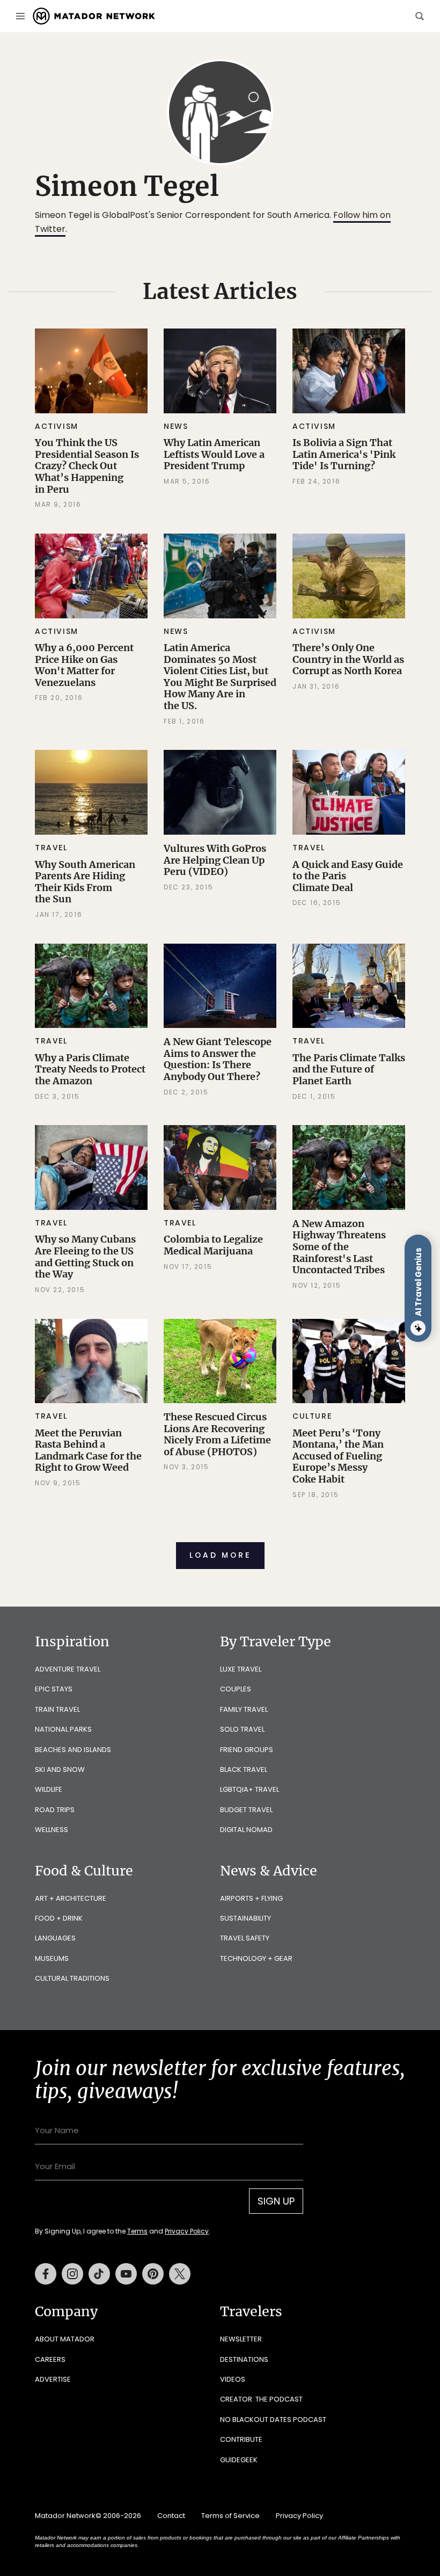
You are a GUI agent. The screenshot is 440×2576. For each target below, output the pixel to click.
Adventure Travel (68, 1669)
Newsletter (241, 2339)
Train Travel (57, 1709)
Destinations (244, 2359)
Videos (233, 2379)
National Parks (63, 1729)
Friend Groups (247, 1750)
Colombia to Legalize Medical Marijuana (213, 1245)
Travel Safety (245, 1938)
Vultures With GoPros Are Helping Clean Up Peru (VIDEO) (215, 860)
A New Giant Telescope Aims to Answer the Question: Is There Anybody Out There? (218, 1059)
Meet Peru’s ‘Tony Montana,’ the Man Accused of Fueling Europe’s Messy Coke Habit (338, 1456)
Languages (55, 1938)
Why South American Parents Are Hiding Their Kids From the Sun (85, 882)
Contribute (241, 2439)
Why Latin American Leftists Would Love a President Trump (214, 454)
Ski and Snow (60, 1769)
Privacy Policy (187, 2231)
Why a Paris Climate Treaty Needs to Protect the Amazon (90, 1069)
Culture (312, 1416)
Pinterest (153, 2274)
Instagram (72, 2274)
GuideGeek (239, 2460)
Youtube (126, 2274)
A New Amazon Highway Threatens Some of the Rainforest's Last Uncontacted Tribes (339, 1247)
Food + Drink (59, 1918)
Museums (52, 1958)
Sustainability (245, 1918)
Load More (220, 1555)
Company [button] (66, 2311)
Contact (171, 2516)
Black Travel (244, 1769)
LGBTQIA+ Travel (250, 1789)
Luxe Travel (241, 1669)
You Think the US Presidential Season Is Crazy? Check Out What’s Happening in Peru (87, 466)
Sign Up (276, 2201)
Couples (236, 1689)
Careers (50, 2359)
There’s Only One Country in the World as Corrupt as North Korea (348, 659)
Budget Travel (246, 1810)
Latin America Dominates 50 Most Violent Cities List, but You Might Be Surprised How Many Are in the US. (220, 677)
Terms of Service (230, 2516)
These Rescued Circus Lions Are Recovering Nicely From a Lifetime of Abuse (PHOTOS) (217, 1434)
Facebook (46, 2274)
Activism (57, 426)
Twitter (180, 2274)
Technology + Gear (256, 1958)
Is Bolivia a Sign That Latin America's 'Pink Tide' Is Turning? (344, 454)
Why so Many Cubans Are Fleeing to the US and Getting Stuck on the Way (85, 1257)
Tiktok (99, 2274)
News (176, 426)
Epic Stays (54, 1689)
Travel (51, 848)
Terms (137, 2231)
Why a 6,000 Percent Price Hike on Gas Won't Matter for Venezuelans (84, 665)
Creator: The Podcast (261, 2399)
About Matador (65, 2339)
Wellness (52, 1830)
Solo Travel (242, 1729)
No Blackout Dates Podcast (273, 2420)
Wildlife (49, 1789)
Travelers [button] (251, 2311)
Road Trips (55, 1810)
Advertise (53, 2379)
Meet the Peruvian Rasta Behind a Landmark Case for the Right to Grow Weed (88, 1450)
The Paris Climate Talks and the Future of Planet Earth (349, 1069)
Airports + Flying (251, 1898)
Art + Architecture (71, 1898)
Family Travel (244, 1709)
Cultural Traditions (72, 1978)
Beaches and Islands (73, 1750)
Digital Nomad (246, 1830)
